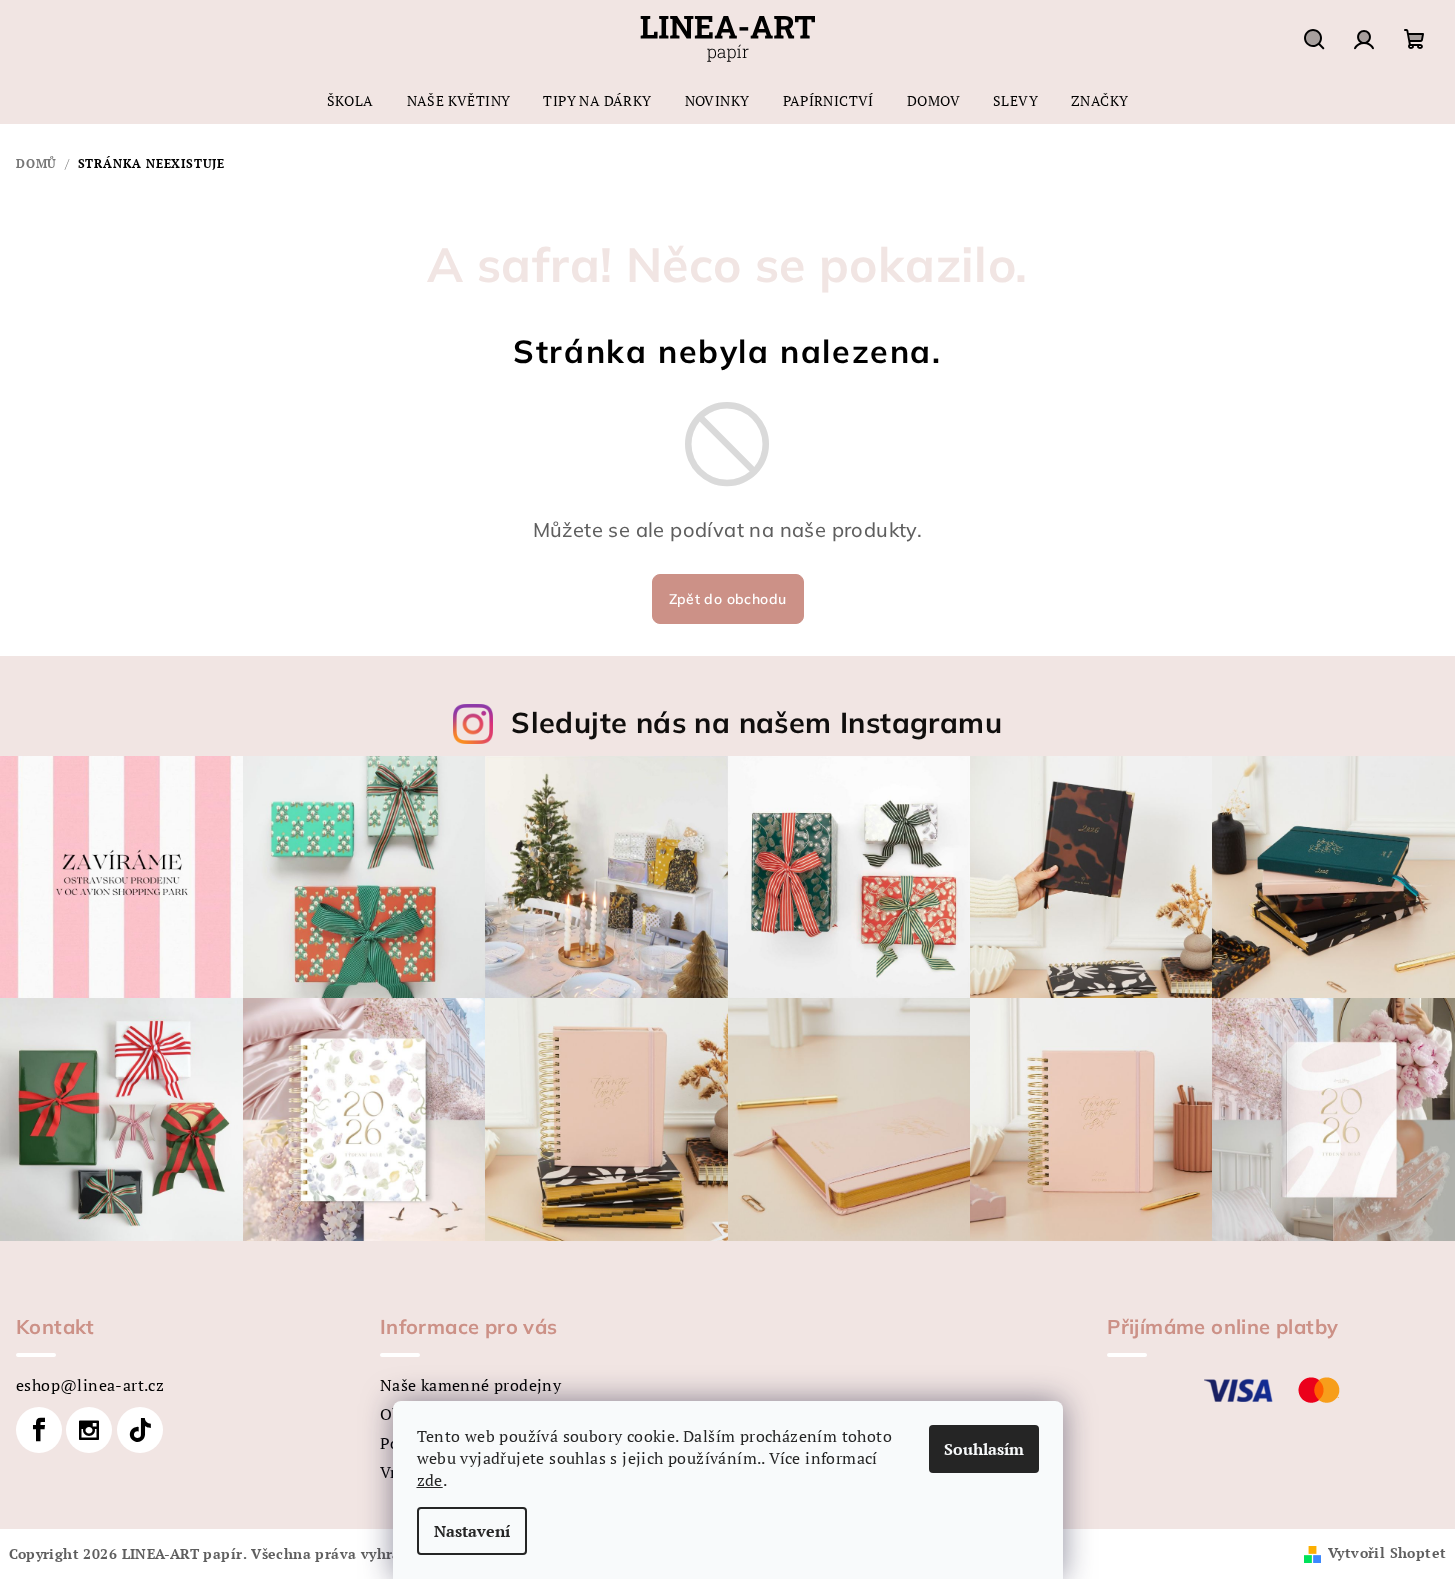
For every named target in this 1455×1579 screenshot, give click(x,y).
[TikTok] (140, 1430)
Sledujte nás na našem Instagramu (756, 722)
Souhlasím (984, 1449)
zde (430, 1480)
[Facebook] (39, 1430)
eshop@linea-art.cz (90, 1385)
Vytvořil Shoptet (1387, 1552)
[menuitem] (350, 101)
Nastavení (472, 1531)
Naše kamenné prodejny (470, 1385)
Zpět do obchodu (728, 599)
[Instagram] (89, 1430)
